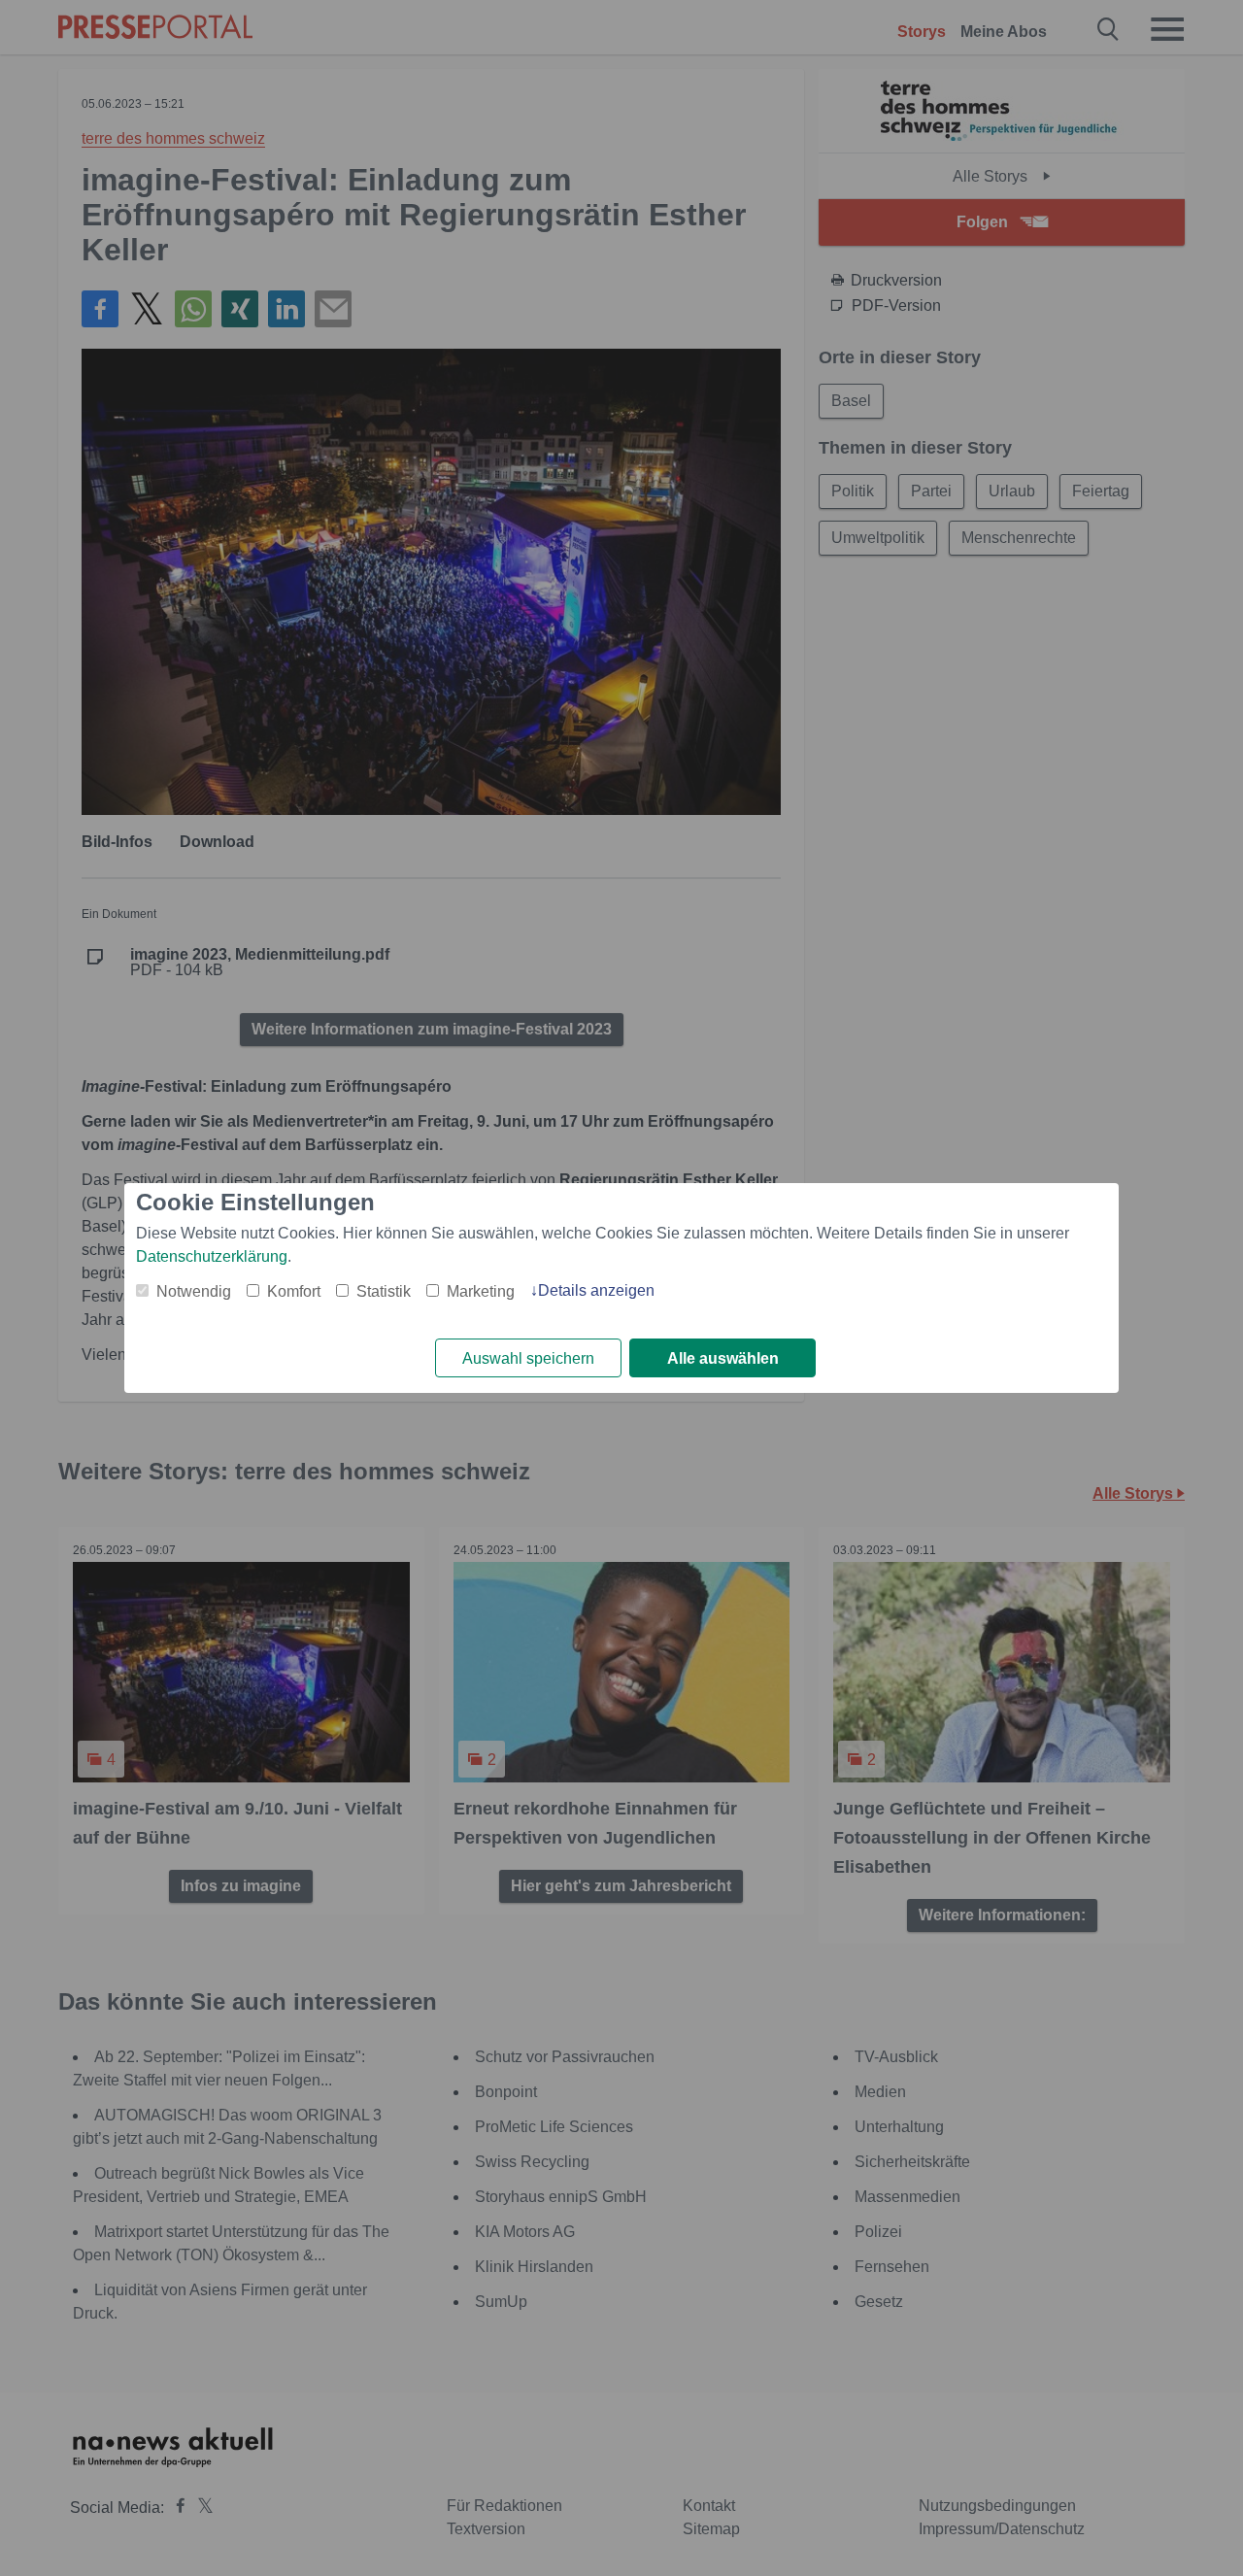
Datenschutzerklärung (212, 1256)
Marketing (481, 1291)
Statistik (384, 1291)
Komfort (294, 1291)
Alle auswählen (723, 1358)
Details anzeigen (596, 1290)
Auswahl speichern (528, 1358)
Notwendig (194, 1291)
